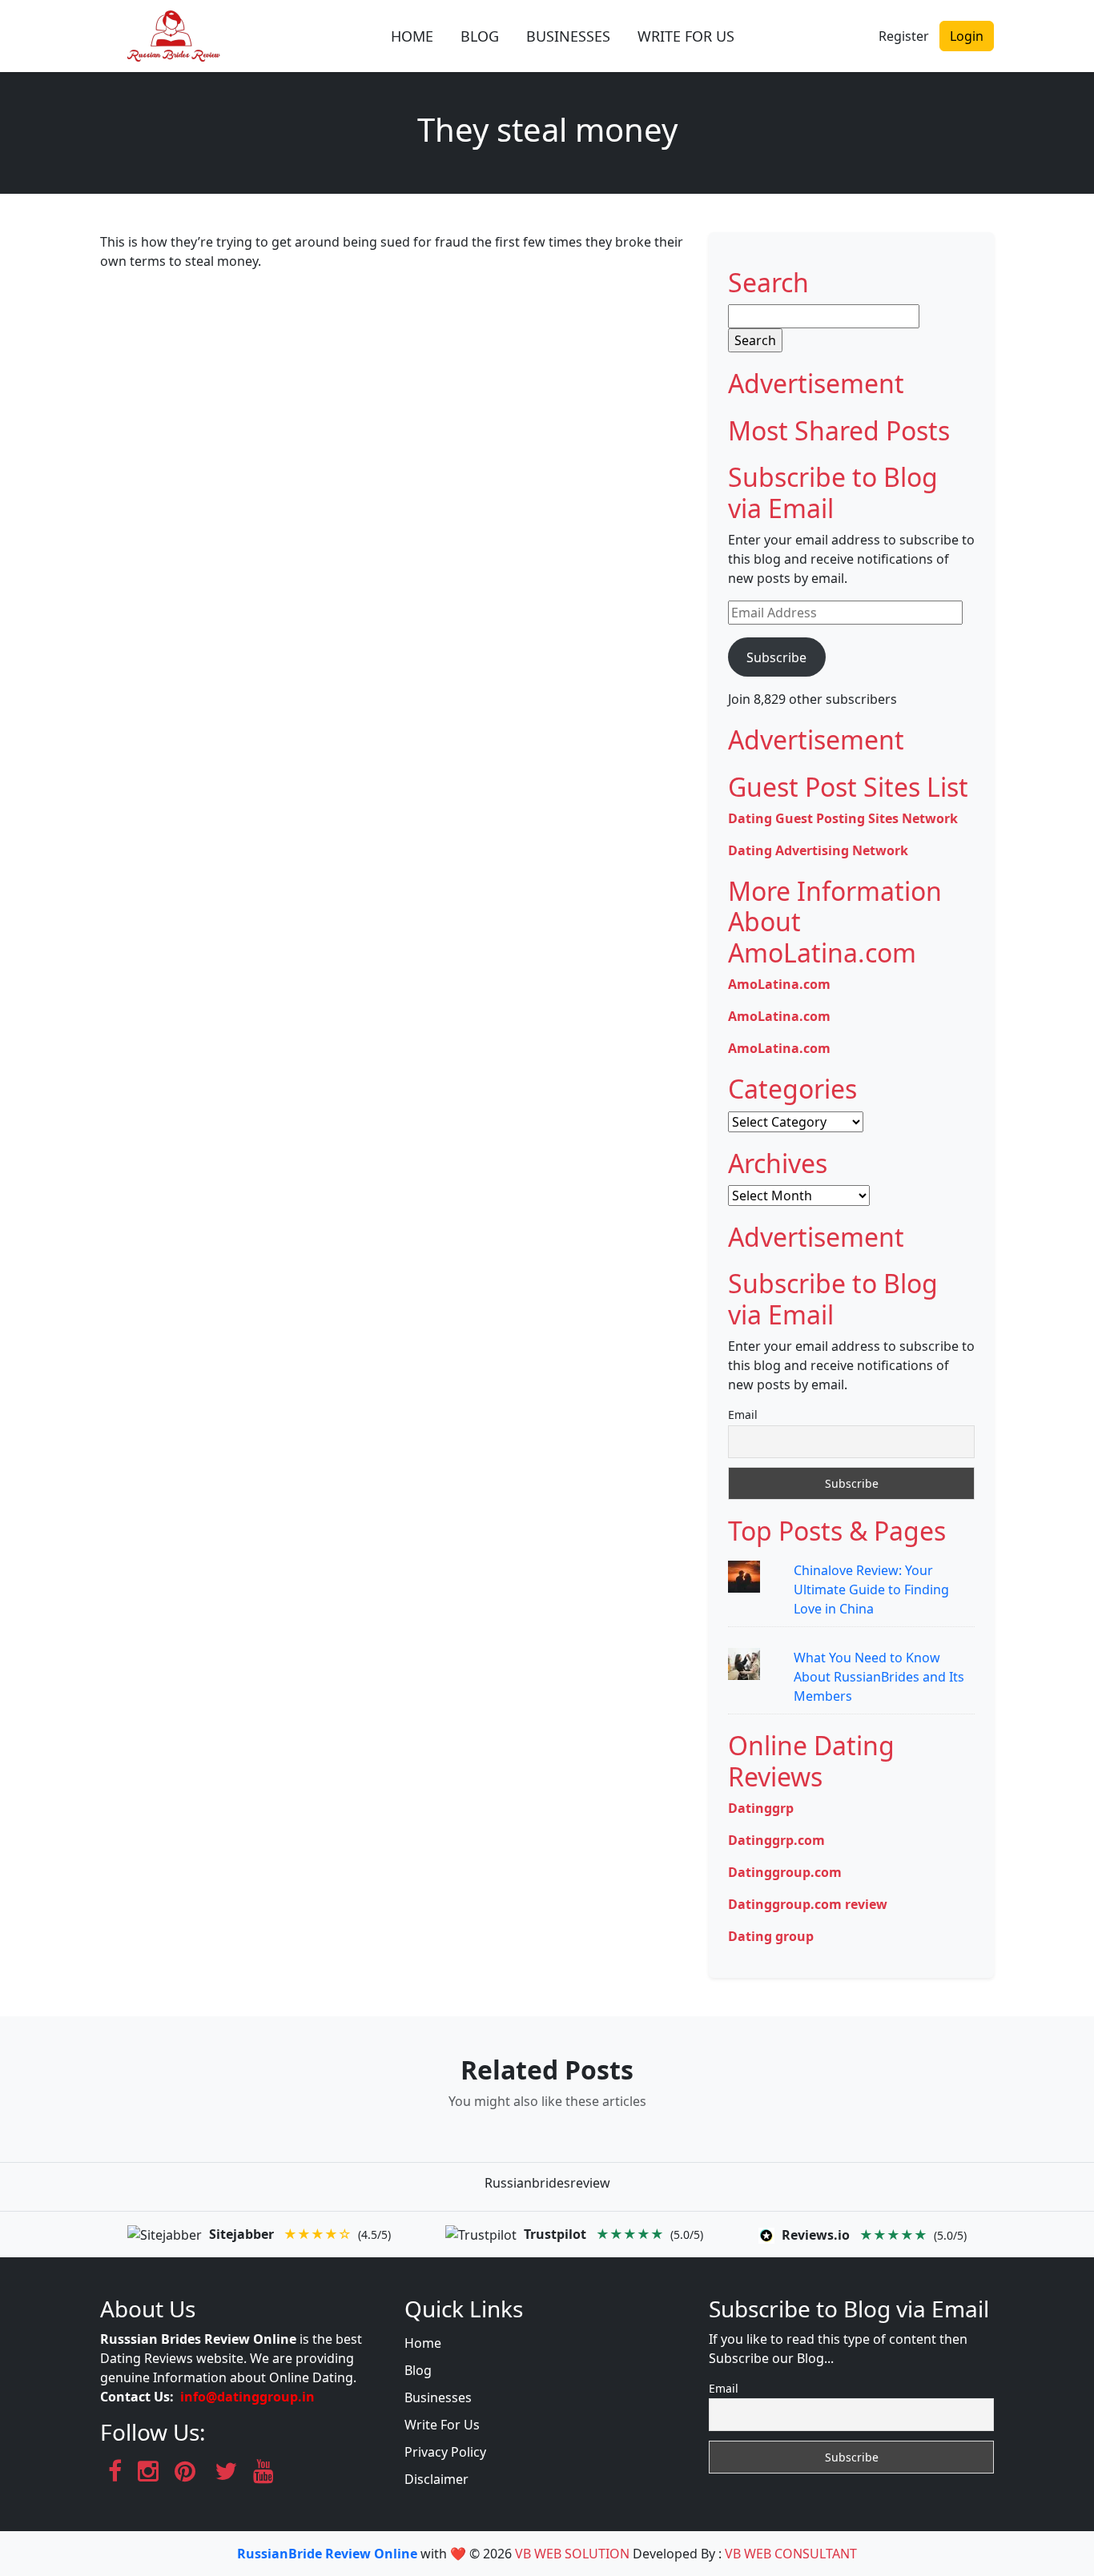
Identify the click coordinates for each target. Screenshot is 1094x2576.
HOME (412, 36)
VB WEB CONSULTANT (791, 2554)
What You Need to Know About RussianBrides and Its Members (879, 1677)
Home (423, 2343)
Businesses (438, 2397)
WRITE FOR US (686, 36)
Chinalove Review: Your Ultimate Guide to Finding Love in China (871, 1589)
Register (904, 36)
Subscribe (776, 657)
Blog (418, 2370)
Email (743, 1415)
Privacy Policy (445, 2452)
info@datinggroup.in (247, 2397)
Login (967, 36)
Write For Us (442, 2425)
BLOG (480, 36)
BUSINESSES (568, 36)
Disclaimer (436, 2479)
